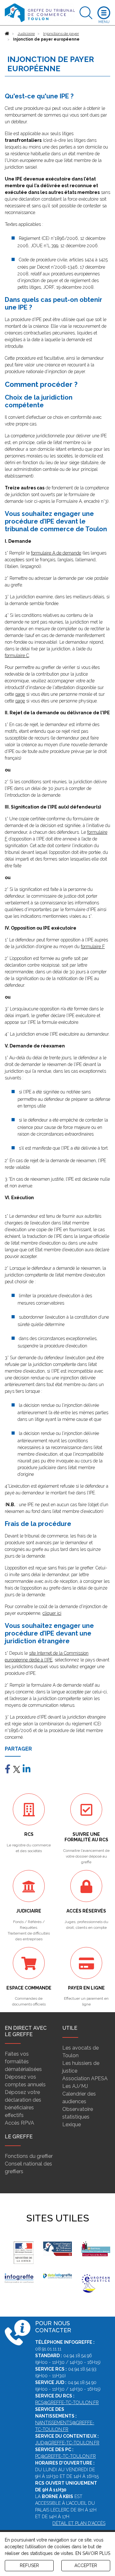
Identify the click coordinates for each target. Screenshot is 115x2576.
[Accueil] (7, 34)
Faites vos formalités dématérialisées (23, 2062)
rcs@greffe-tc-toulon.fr (67, 2403)
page (20, 694)
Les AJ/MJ (75, 2086)
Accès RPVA (19, 2123)
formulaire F (93, 947)
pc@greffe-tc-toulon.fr (65, 2456)
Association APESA (85, 2078)
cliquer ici (52, 1613)
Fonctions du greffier (29, 2156)
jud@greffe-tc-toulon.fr (67, 2443)
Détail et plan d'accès (79, 2523)
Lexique (72, 2124)
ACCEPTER (86, 2565)
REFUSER (29, 2565)
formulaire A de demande (56, 553)
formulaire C (17, 655)
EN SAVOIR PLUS (93, 2553)
